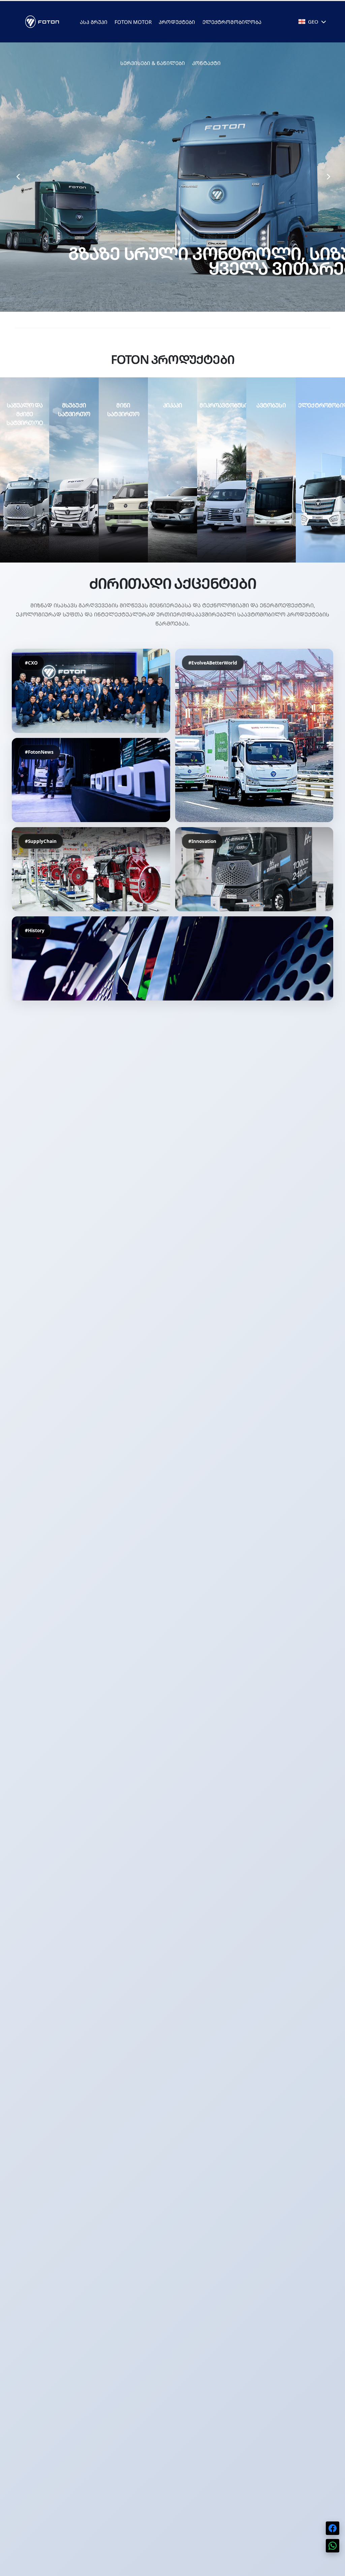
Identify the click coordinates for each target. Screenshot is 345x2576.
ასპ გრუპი (94, 22)
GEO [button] (313, 22)
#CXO (31, 663)
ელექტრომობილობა (232, 22)
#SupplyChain (41, 841)
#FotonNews (39, 752)
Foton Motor (133, 22)
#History (35, 930)
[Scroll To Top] (333, 2568)
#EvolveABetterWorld (213, 663)
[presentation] (18, 177)
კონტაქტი (206, 63)
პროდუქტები (177, 22)
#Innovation (202, 841)
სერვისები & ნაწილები (153, 63)
